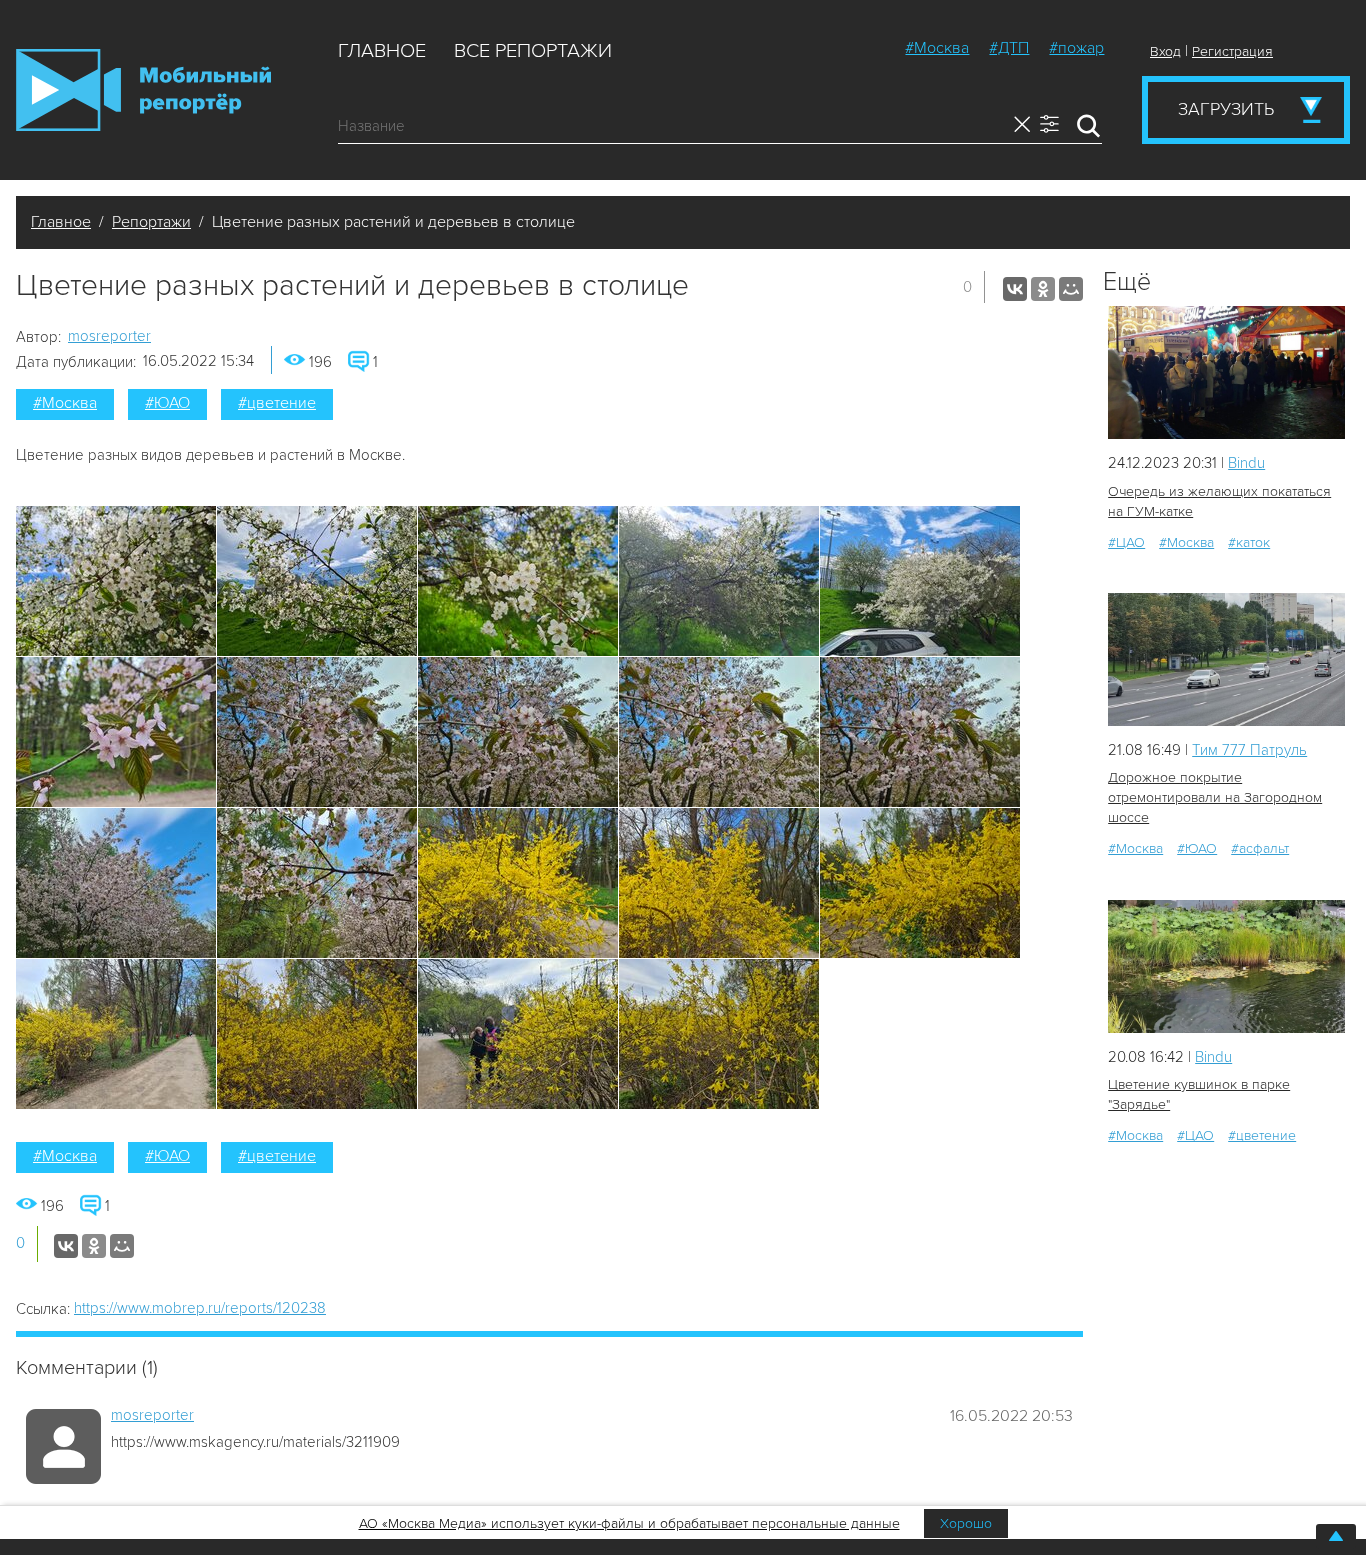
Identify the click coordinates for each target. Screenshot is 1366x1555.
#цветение (277, 403)
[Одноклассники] (1043, 289)
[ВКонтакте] (1015, 289)
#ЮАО (167, 403)
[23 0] (1226, 659)
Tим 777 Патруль (1249, 750)
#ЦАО (1126, 542)
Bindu (1246, 463)
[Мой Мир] (1071, 289)
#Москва (937, 48)
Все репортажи (533, 51)
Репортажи (151, 222)
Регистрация (1232, 51)
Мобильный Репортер (143, 90)
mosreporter (109, 336)
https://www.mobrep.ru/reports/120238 (200, 1308)
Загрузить (1226, 109)
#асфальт (1260, 848)
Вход (1165, 51)
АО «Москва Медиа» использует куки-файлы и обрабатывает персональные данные (629, 1523)
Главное (382, 51)
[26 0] (1226, 966)
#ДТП (1009, 48)
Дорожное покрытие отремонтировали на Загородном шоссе (1215, 797)
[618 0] (1226, 372)
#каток (1249, 542)
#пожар (1076, 48)
